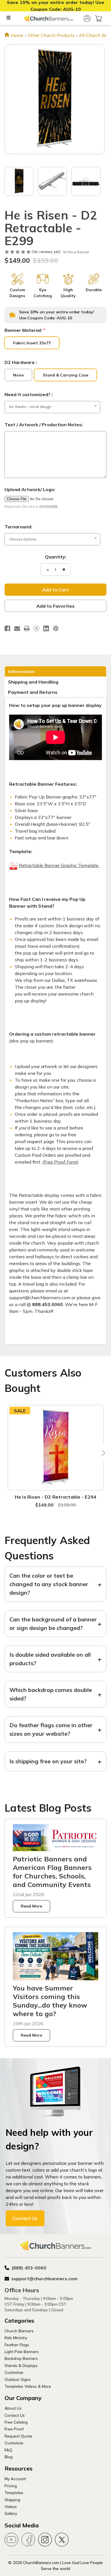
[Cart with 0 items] (98, 18)
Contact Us (25, 2218)
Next (102, 1453)
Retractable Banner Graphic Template (59, 865)
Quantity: (56, 557)
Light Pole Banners (22, 2351)
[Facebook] (7, 628)
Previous (9, 1453)
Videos (11, 2506)
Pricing (11, 2486)
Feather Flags (17, 2345)
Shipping (12, 2500)
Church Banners (19, 2331)
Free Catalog (16, 2422)
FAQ (8, 2450)
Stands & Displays (21, 2365)
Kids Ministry (16, 2338)
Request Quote (18, 2436)
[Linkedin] (46, 628)
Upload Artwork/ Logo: (30, 489)
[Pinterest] (56, 628)
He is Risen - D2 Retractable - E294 (56, 1497)
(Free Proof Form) (60, 1162)
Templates (14, 2493)
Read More (31, 1906)
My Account (15, 2479)
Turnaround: (18, 527)
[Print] (27, 628)
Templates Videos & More (28, 2386)
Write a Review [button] (76, 252)
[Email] (17, 628)
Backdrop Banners (21, 2358)
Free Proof (14, 2429)
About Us (13, 2408)
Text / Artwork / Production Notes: (44, 425)
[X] (36, 628)
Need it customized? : (29, 394)
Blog (9, 2457)
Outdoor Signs (18, 2379)
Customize (14, 2372)
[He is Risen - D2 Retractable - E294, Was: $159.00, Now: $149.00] (56, 1448)
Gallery (11, 2513)
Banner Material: (25, 330)
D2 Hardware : (21, 362)
